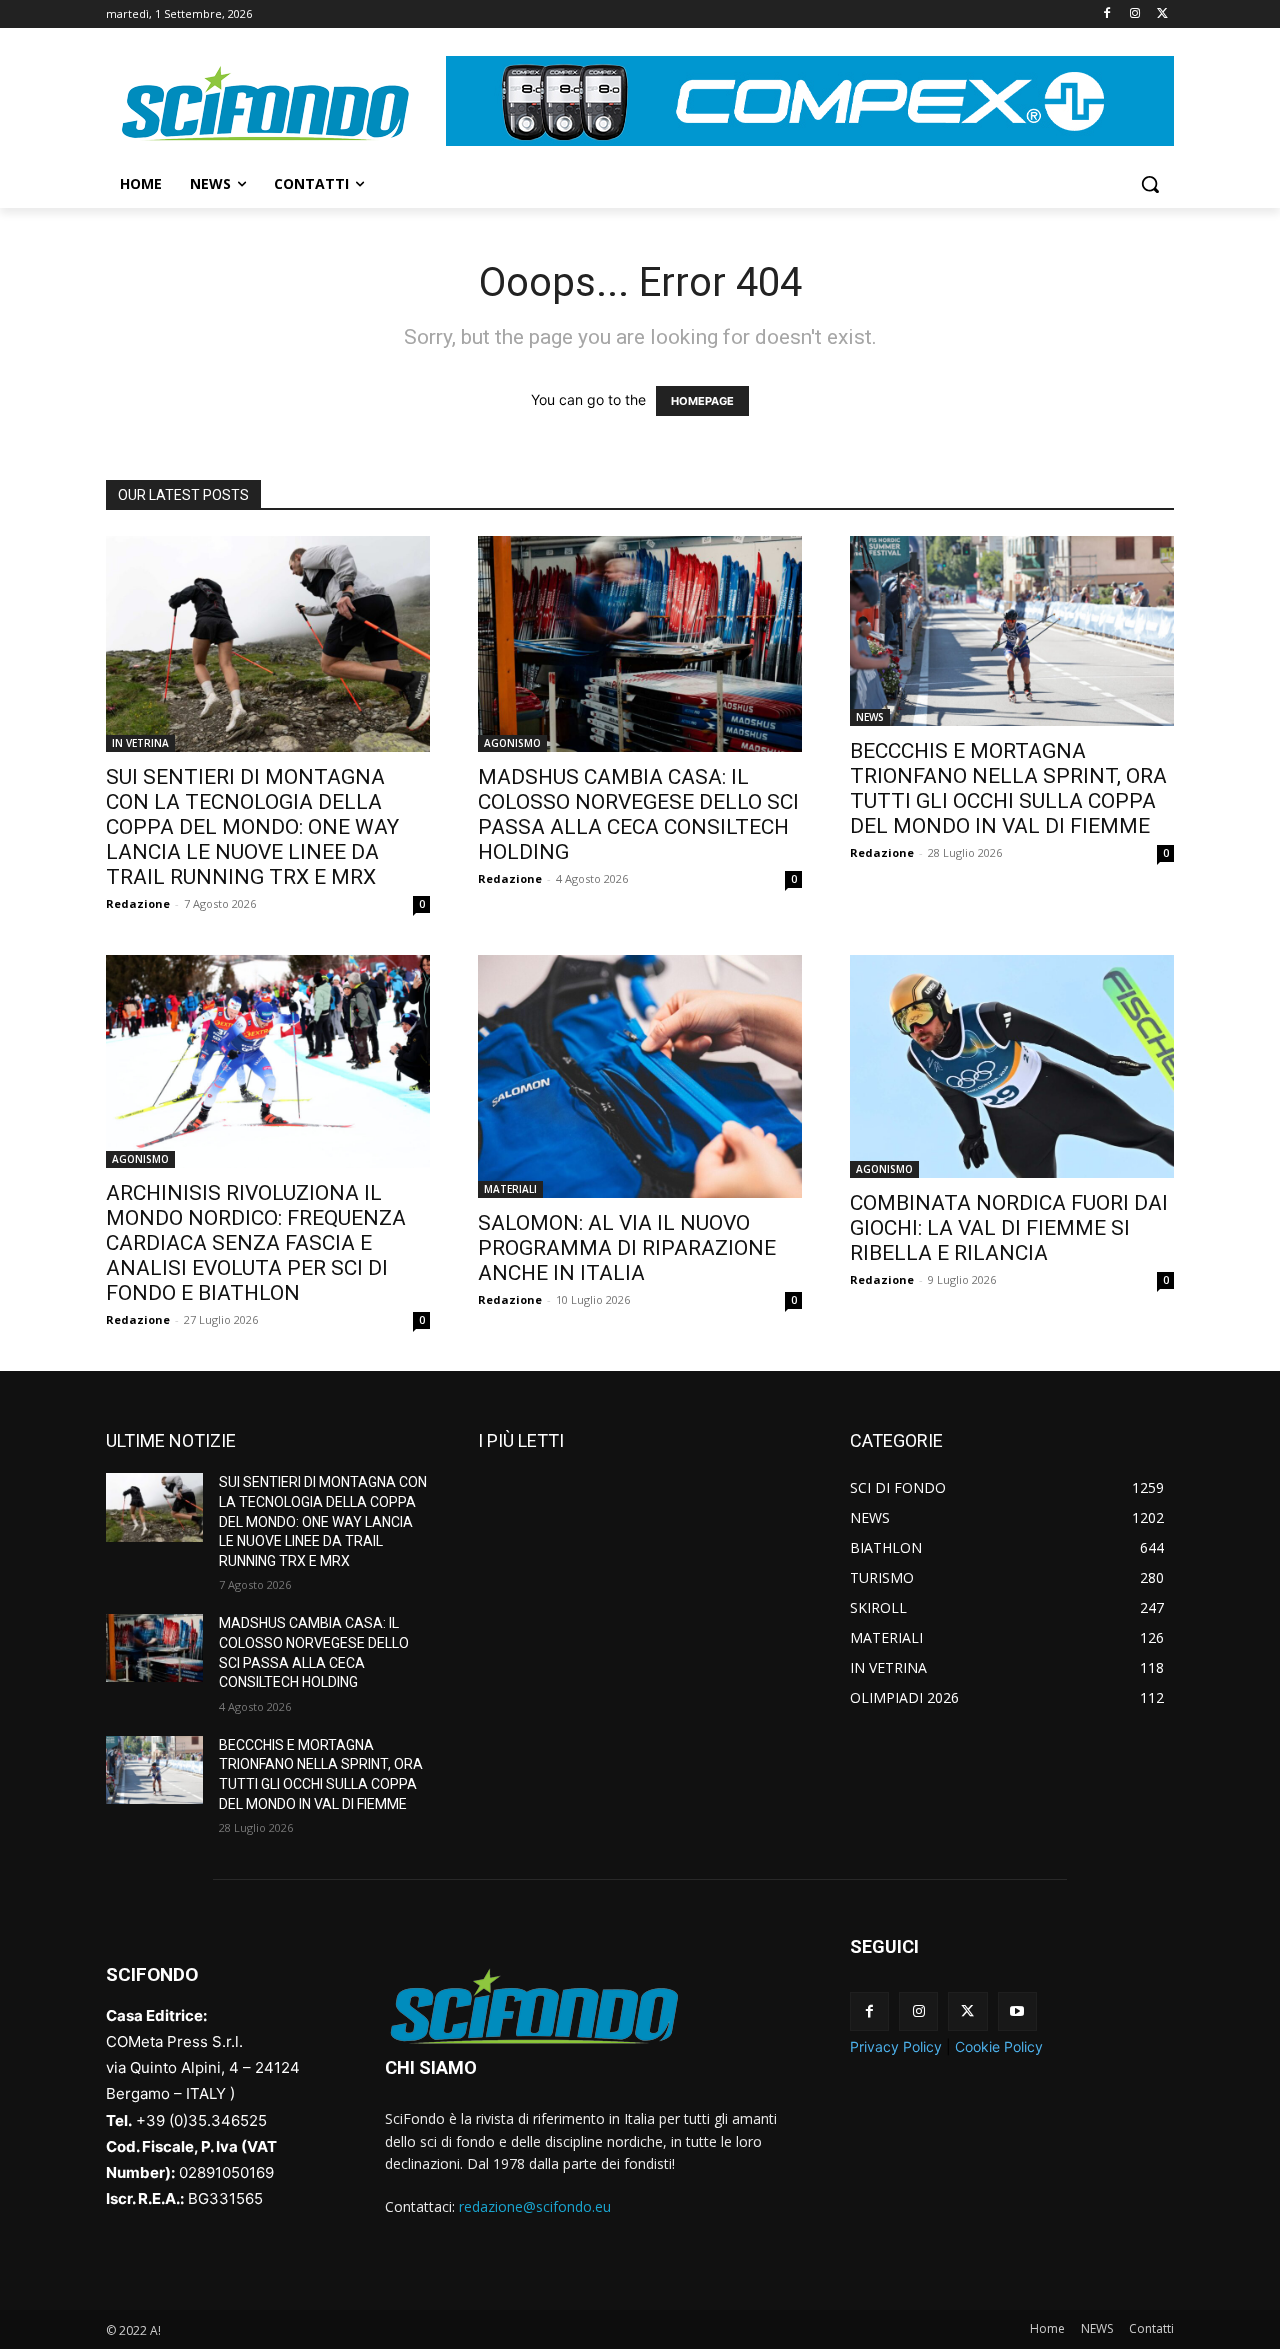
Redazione (138, 903)
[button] (1150, 184)
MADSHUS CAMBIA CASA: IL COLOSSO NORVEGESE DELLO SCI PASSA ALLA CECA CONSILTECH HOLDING (638, 814)
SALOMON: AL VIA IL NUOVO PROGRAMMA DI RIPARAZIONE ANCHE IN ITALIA (627, 1248)
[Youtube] (1017, 2011)
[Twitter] (1162, 14)
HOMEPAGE (702, 401)
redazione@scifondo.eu (535, 2206)
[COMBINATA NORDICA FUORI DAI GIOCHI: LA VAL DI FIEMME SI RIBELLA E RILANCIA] (1012, 1066)
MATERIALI (510, 1189)
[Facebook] (1107, 14)
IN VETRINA (140, 743)
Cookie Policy (999, 2046)
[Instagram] (1134, 14)
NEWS (870, 717)
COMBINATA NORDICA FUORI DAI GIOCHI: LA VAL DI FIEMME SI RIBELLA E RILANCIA (1009, 1228)
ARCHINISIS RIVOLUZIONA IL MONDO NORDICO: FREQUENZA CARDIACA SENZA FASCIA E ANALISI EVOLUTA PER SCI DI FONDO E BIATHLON (256, 1243)
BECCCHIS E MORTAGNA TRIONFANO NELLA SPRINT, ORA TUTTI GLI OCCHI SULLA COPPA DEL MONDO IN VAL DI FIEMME (1008, 788)
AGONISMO (512, 743)
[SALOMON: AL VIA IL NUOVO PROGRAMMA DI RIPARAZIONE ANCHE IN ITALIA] (640, 1076)
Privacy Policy (896, 2046)
